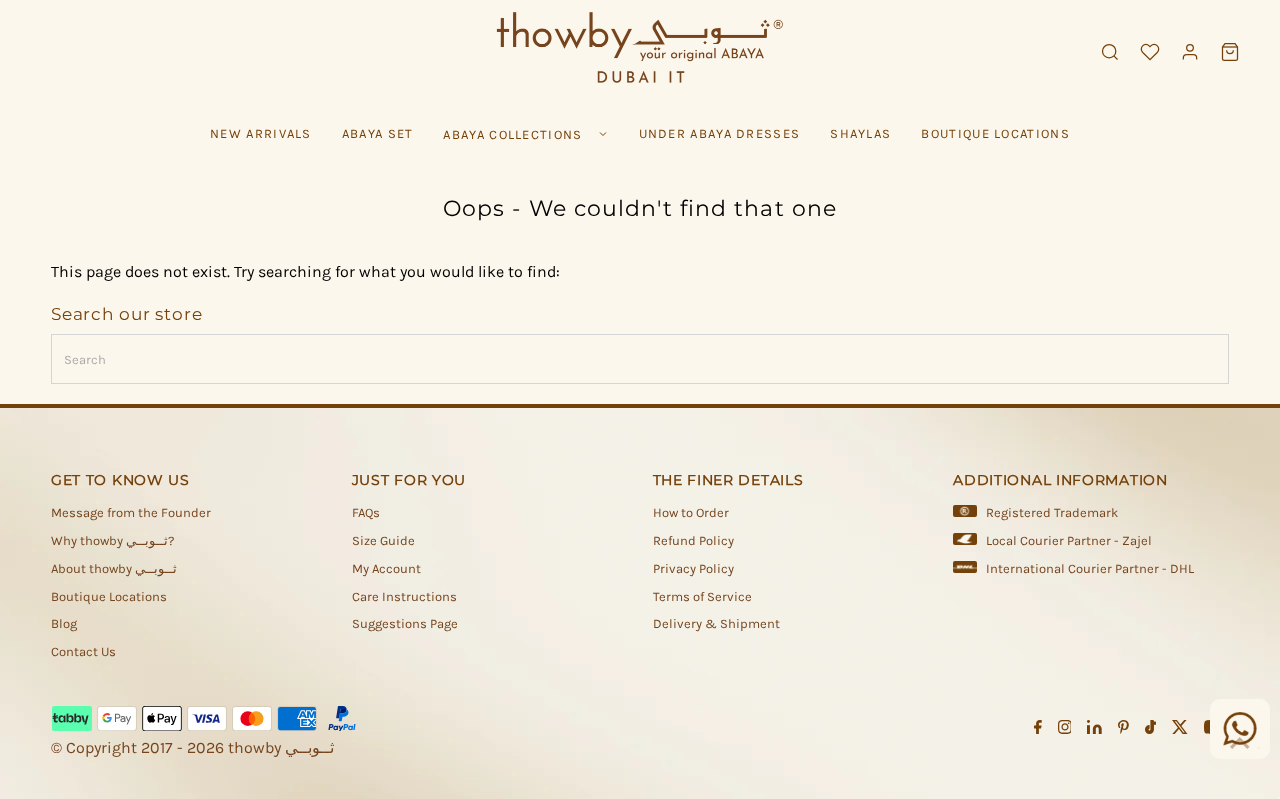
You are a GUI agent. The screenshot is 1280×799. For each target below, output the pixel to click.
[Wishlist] (1150, 52)
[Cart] (1230, 52)
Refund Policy (693, 540)
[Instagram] (1065, 730)
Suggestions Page (405, 623)
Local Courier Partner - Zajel (1069, 540)
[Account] (1190, 52)
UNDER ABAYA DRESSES (720, 133)
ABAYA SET (378, 133)
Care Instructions (404, 596)
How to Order (691, 512)
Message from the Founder (131, 512)
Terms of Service (702, 596)
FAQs (366, 512)
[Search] (1110, 52)
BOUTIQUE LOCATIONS (995, 133)
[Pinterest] (1123, 730)
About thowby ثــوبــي (114, 568)
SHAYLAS (860, 133)
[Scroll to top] (1240, 744)
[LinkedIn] (1094, 730)
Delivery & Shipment (716, 623)
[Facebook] (1038, 730)
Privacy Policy (693, 568)
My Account (386, 568)
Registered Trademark (1052, 512)
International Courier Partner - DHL (1090, 568)
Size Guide (383, 540)
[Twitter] (1180, 730)
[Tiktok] (1150, 730)
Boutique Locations (109, 596)
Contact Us (83, 651)
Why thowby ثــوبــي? (112, 540)
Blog (64, 623)
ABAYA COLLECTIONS (512, 134)
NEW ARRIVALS (261, 133)
